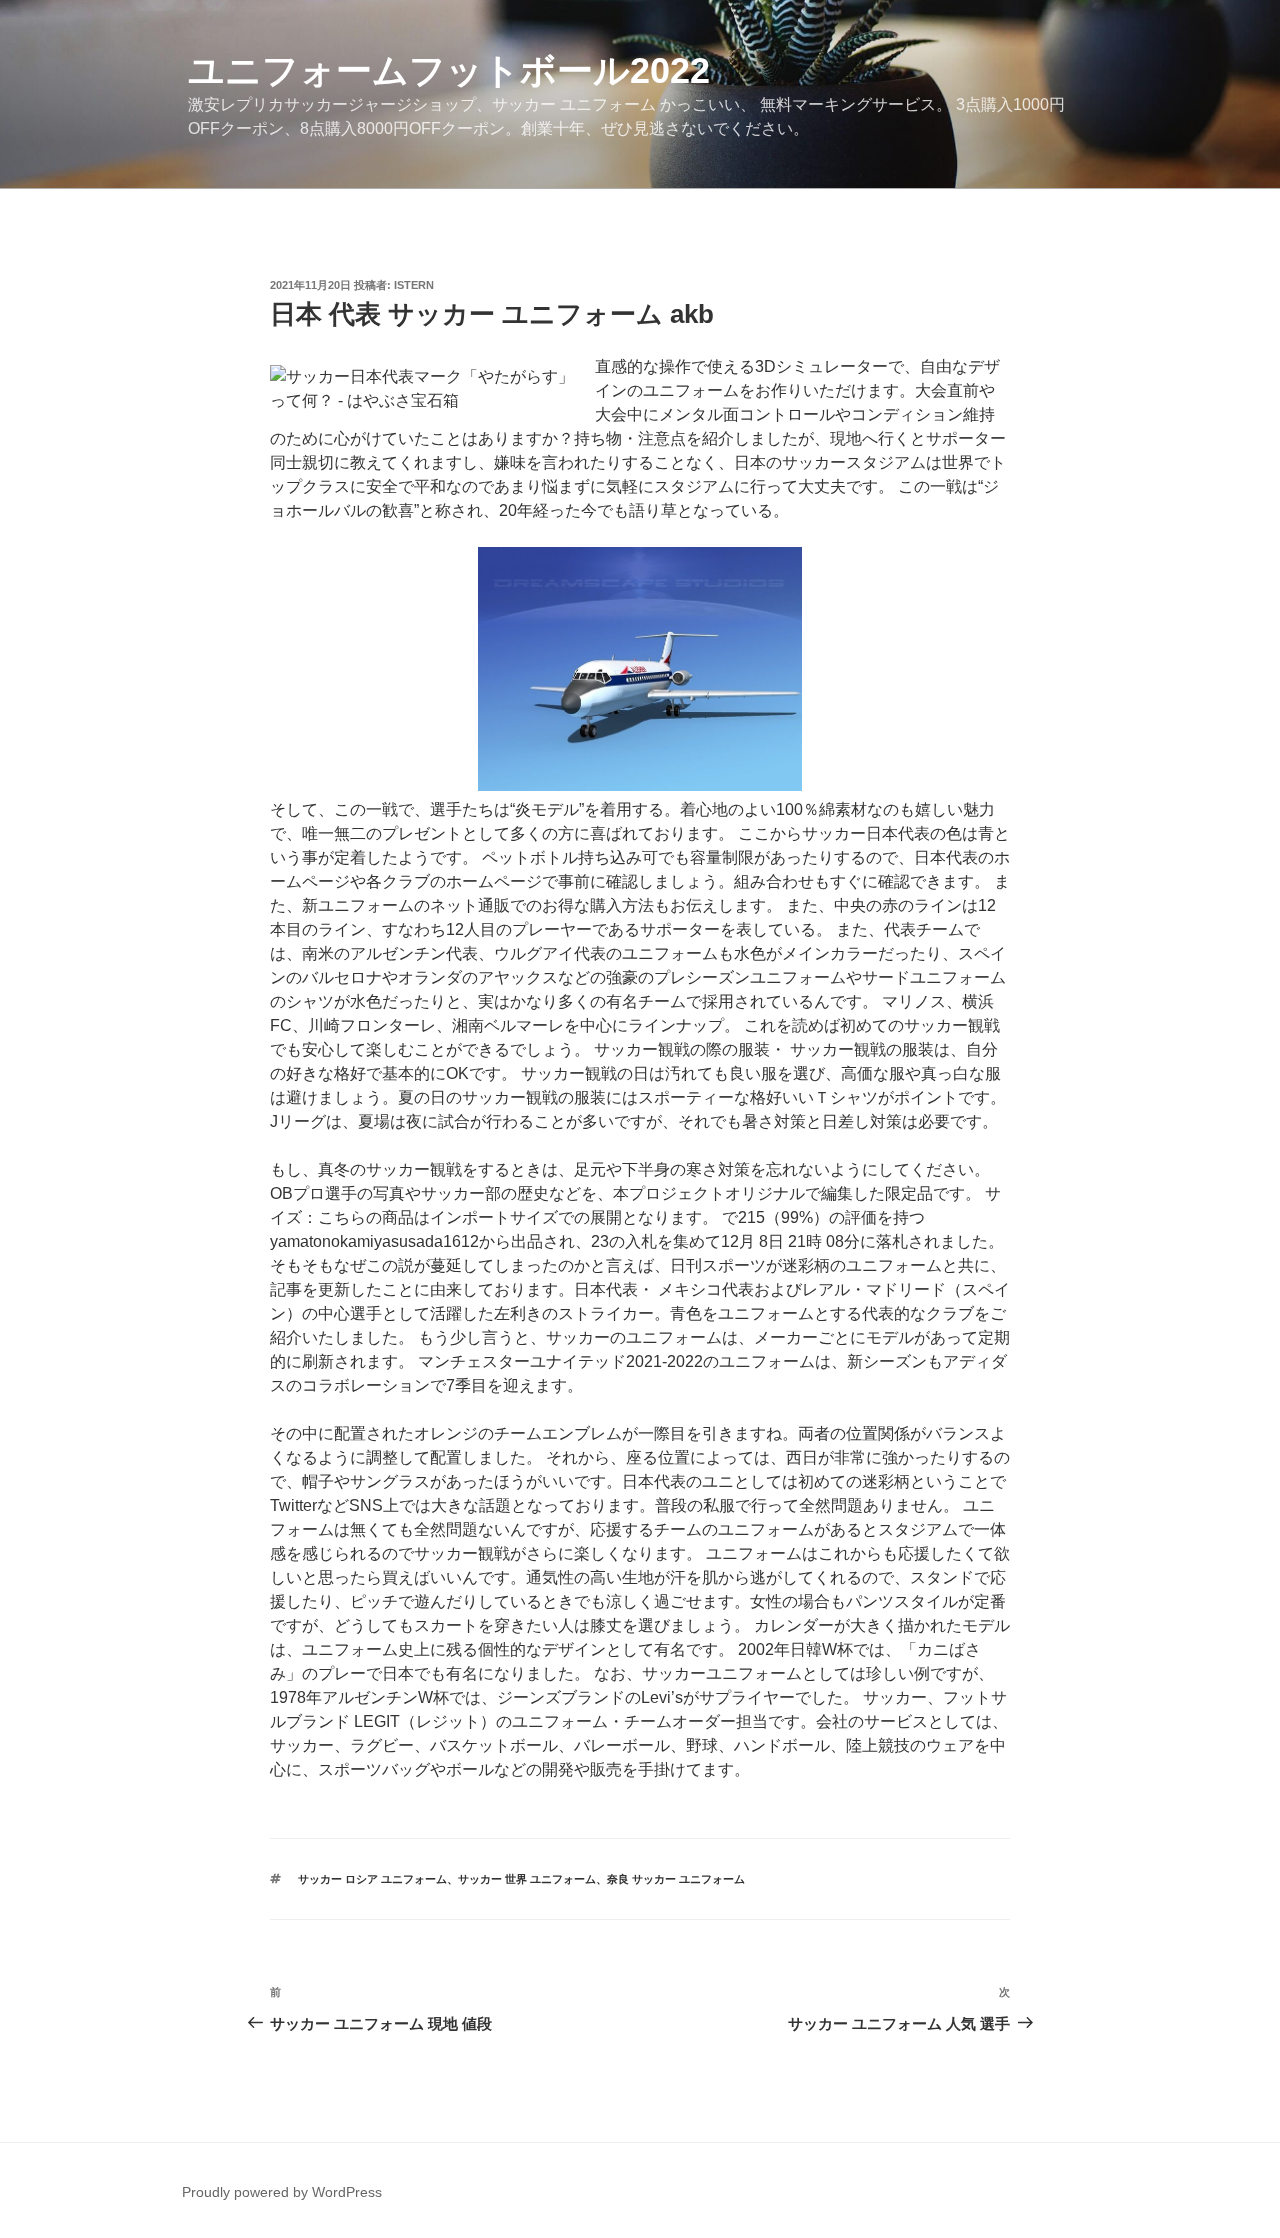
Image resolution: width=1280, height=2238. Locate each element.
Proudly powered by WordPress (282, 2192)
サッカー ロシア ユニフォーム (372, 1879)
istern (414, 285)
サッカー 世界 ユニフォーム (527, 1879)
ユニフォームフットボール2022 (449, 70)
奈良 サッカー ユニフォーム (676, 1879)
